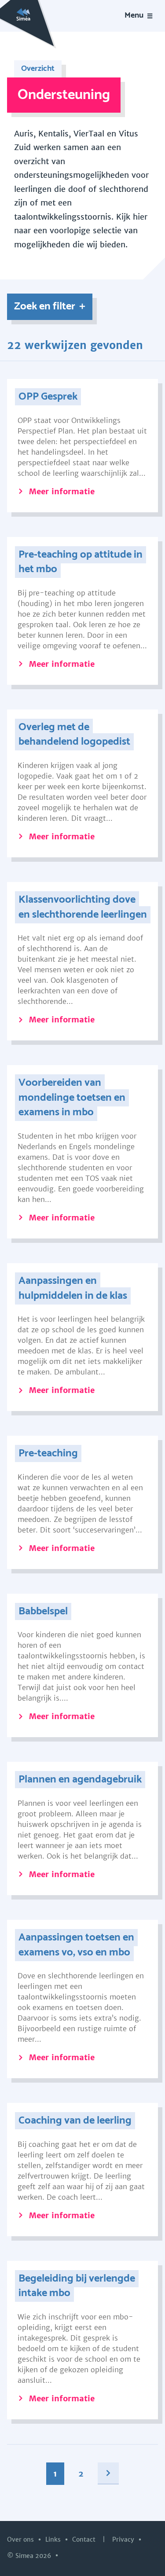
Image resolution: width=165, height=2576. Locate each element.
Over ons (21, 2539)
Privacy (124, 2539)
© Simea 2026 (30, 2556)
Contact (85, 2539)
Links (54, 2539)
